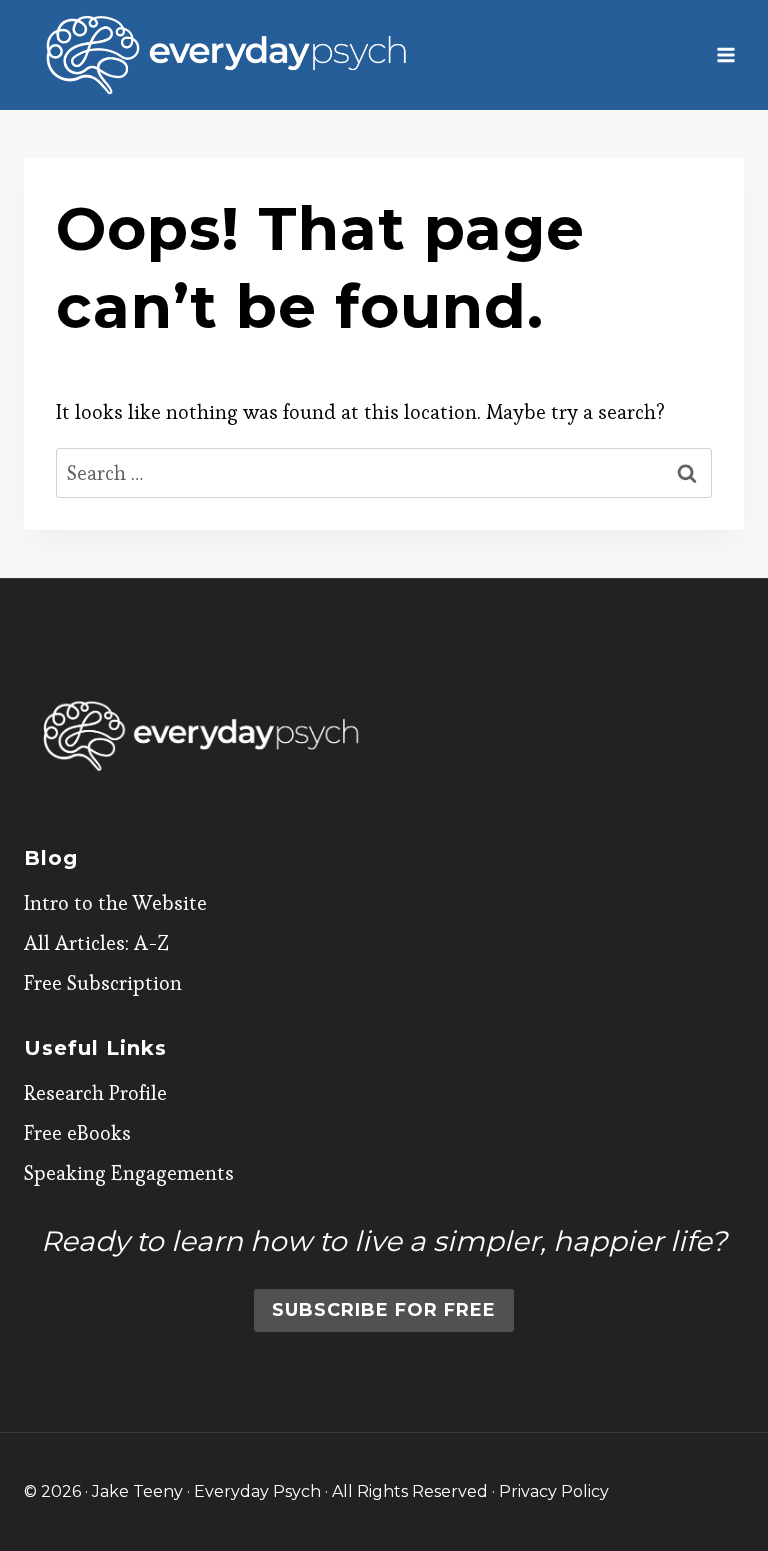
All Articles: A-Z (96, 943)
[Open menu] (725, 54)
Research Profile (95, 1093)
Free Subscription (103, 983)
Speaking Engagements (129, 1173)
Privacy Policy (554, 1491)
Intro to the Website (115, 903)
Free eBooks (77, 1133)
